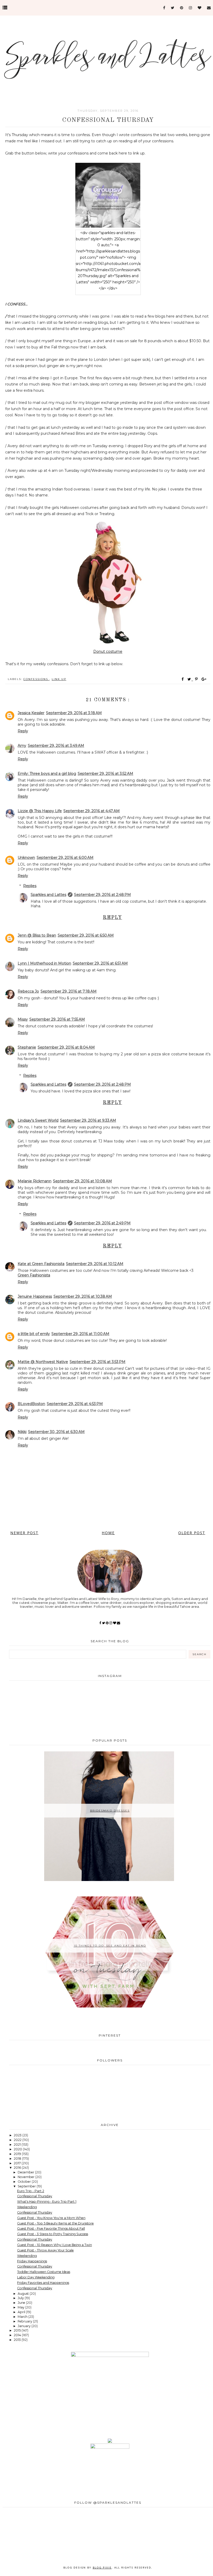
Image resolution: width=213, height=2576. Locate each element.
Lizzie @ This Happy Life (40, 811)
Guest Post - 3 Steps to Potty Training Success (53, 2234)
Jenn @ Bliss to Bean (37, 935)
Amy (22, 746)
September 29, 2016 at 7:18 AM (69, 991)
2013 (18, 2340)
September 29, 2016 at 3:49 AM (56, 746)
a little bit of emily (34, 1334)
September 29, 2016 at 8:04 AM (66, 1047)
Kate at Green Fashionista (41, 1264)
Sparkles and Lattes (48, 895)
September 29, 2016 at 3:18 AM (74, 713)
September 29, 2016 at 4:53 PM (75, 1404)
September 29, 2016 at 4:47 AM (92, 811)
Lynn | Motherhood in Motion (44, 963)
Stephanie (27, 1047)
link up (59, 679)
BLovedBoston (31, 1404)
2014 (18, 2335)
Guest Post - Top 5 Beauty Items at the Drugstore (55, 2223)
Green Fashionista (34, 1275)
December (26, 2172)
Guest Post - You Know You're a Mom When (51, 2218)
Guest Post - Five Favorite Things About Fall (51, 2228)
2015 (18, 2330)
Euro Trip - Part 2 (31, 2191)
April (22, 2312)
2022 (18, 2140)
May (21, 2307)
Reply (23, 731)
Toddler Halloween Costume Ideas (44, 2272)
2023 (18, 2135)
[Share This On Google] (204, 679)
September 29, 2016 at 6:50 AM (86, 935)
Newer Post (24, 1533)
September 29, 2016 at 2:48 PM (102, 895)
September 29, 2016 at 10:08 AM (82, 1181)
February (25, 2321)
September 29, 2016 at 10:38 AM (83, 1296)
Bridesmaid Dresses (110, 1811)
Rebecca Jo (28, 991)
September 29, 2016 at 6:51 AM (100, 963)
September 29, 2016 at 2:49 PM (102, 1223)
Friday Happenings (32, 2261)
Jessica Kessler (31, 713)
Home (108, 1533)
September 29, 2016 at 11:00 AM (80, 1334)
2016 (18, 2168)
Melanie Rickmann (35, 1181)
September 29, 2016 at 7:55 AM (57, 1019)
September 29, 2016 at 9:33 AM (88, 1120)
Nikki (22, 1432)
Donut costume (108, 651)
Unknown (26, 858)
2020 (18, 2149)
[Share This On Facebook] (183, 679)
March (23, 2317)
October (25, 2182)
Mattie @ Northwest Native (43, 1362)
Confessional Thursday (35, 2196)
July (21, 2298)
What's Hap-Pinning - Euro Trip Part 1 (47, 2202)
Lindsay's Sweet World (38, 1120)
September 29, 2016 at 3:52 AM (105, 774)
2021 (18, 2145)
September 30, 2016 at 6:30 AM (56, 1432)
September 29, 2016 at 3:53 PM (98, 1362)
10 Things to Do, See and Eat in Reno (110, 1946)
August (24, 2294)
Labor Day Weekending (36, 2277)
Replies (30, 886)
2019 (18, 2154)
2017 (18, 2163)
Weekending (27, 2207)
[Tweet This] (190, 679)
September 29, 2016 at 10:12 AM (95, 1264)
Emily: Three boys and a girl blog (47, 774)
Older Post (192, 1533)
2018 (18, 2159)
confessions (36, 679)
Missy (23, 1019)
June (22, 2303)
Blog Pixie (102, 2567)
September (27, 2186)
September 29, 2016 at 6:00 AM (65, 858)
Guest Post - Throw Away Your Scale (45, 2250)
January (25, 2326)
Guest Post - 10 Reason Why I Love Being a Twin (55, 2245)
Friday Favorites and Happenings (43, 2283)
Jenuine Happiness (35, 1296)
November (26, 2177)
